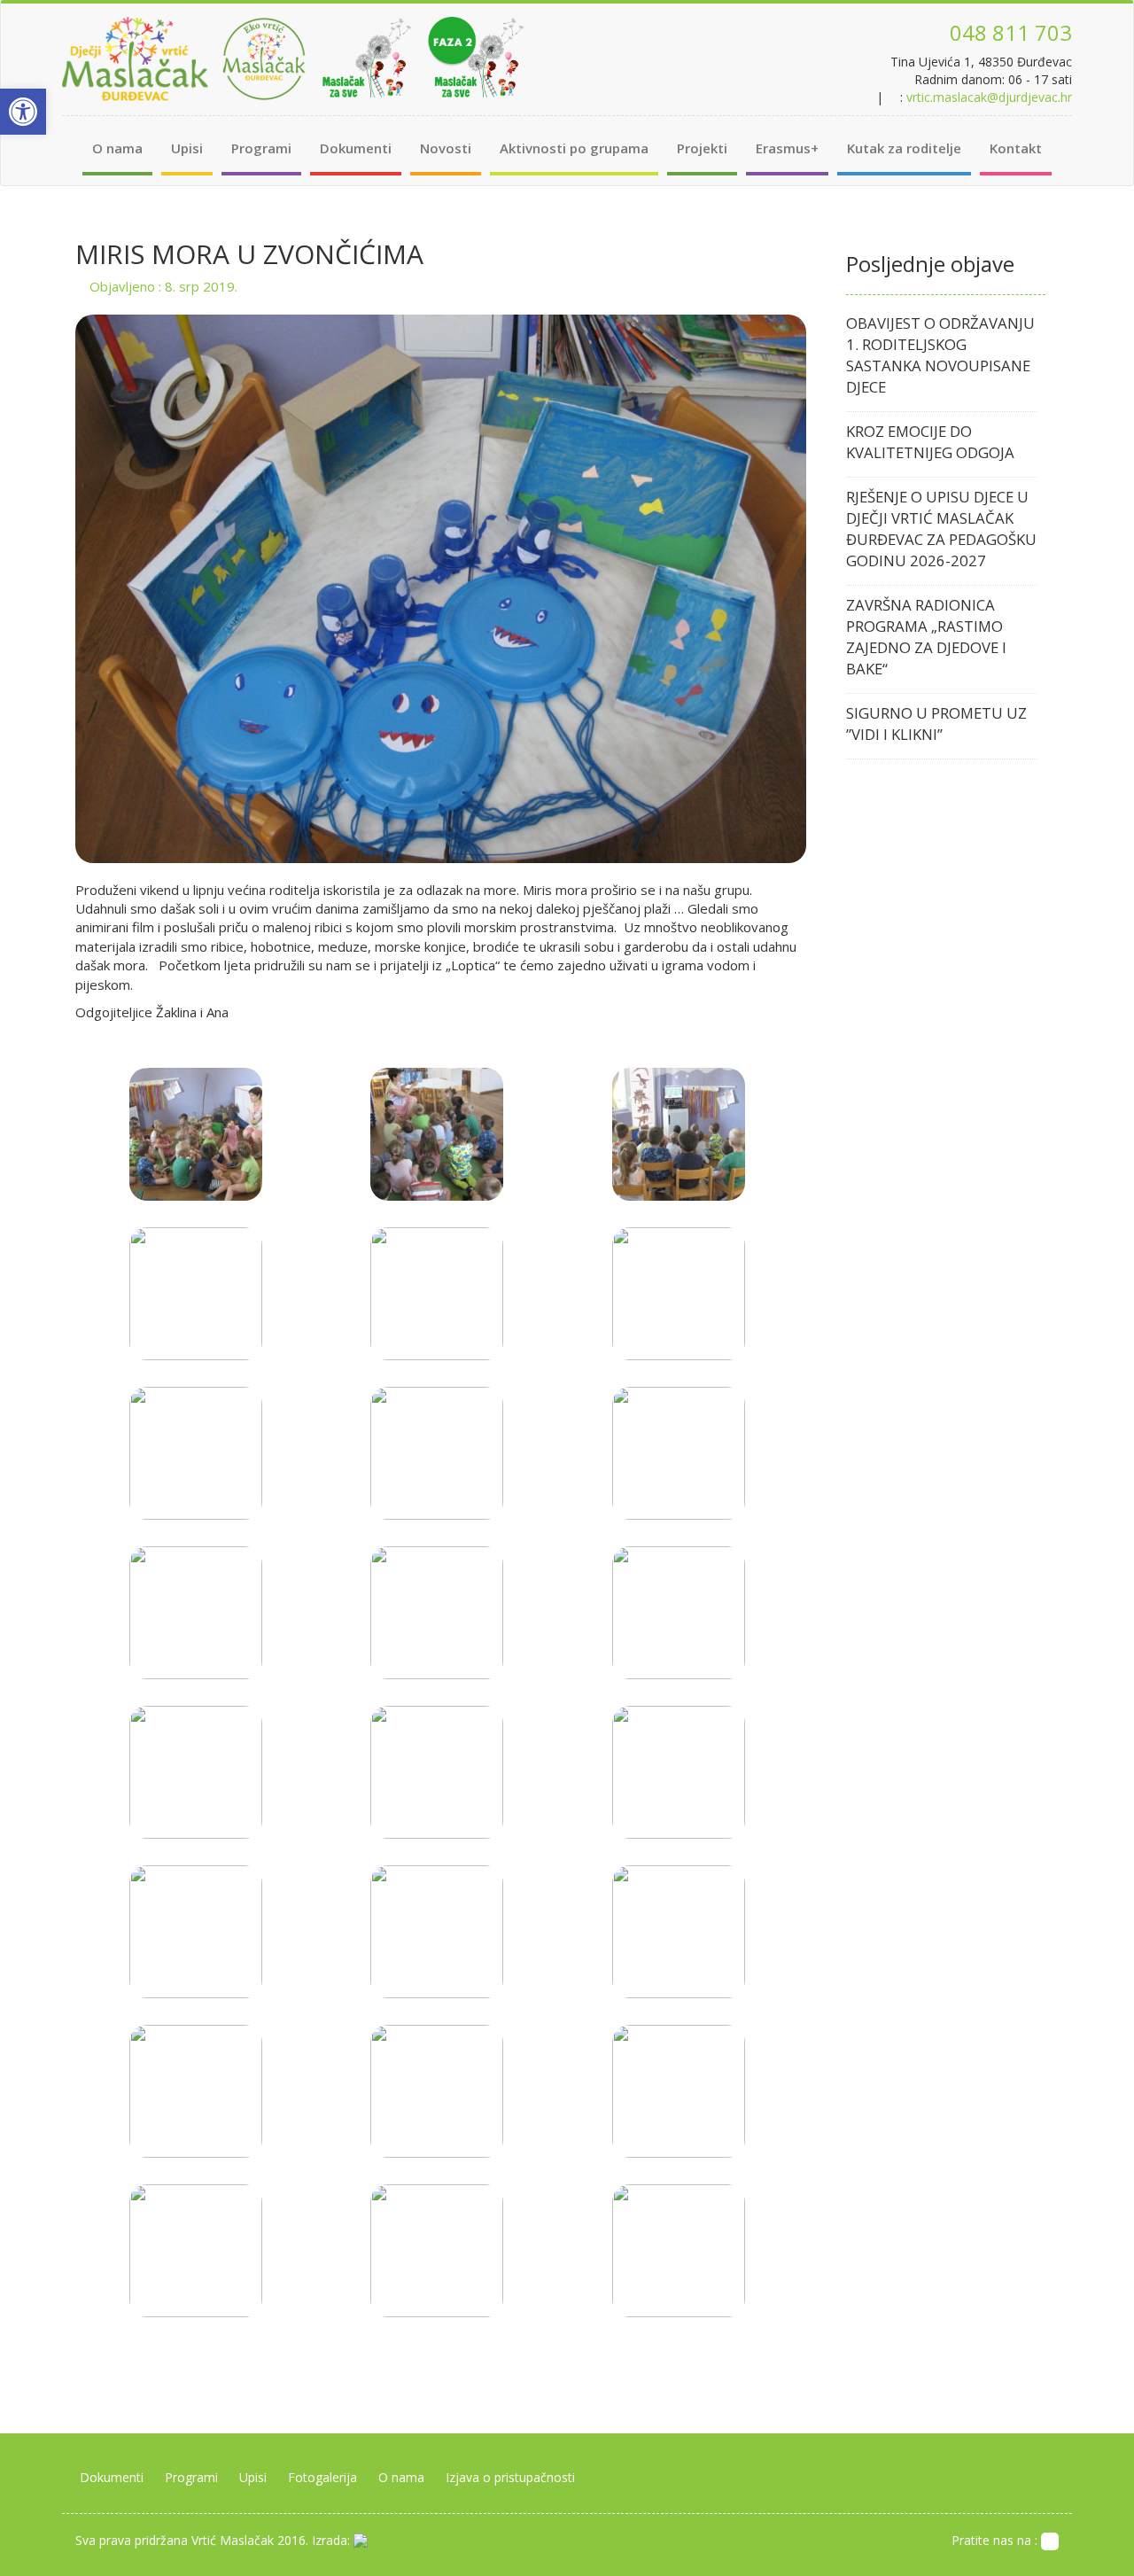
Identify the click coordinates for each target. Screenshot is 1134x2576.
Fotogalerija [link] (322, 2477)
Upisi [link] (187, 148)
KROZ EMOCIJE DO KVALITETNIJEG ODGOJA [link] (930, 442)
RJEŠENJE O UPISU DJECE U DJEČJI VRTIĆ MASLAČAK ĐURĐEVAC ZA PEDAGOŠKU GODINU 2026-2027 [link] (941, 529)
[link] (23, 112)
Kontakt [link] (1016, 148)
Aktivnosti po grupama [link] (574, 148)
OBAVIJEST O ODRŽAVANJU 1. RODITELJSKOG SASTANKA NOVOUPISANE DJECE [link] (940, 355)
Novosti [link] (446, 148)
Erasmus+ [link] (787, 148)
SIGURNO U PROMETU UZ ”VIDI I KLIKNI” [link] (936, 724)
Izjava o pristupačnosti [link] (510, 2477)
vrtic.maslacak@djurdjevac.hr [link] (989, 97)
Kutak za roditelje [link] (904, 148)
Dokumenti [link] (356, 148)
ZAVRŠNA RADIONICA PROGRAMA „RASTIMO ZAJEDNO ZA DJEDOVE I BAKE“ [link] (926, 637)
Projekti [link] (702, 148)
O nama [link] (117, 148)
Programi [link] (261, 148)
